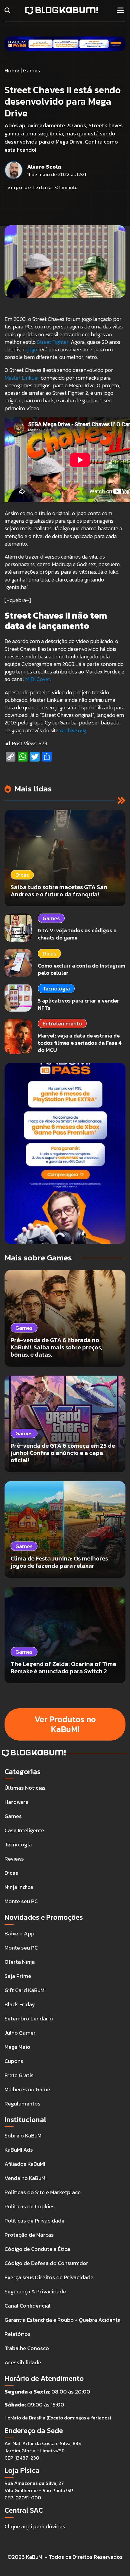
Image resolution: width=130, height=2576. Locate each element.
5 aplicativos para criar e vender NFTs (78, 1004)
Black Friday (20, 2004)
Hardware (16, 1802)
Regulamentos (23, 2104)
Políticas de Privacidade (34, 2221)
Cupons (14, 2061)
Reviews (14, 1859)
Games (32, 70)
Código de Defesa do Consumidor (46, 2263)
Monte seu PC (21, 1901)
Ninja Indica (19, 1887)
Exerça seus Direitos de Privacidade (49, 2277)
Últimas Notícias (25, 1788)
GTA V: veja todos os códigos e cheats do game (77, 934)
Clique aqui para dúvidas (35, 2526)
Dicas (49, 954)
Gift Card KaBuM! (25, 1990)
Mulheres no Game (27, 2089)
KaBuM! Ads (19, 2150)
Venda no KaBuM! (26, 2178)
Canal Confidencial (28, 2306)
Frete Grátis (19, 2075)
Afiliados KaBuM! (25, 2164)
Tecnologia (56, 989)
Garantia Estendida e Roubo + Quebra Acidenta (63, 2320)
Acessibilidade (23, 2362)
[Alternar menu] (120, 11)
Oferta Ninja (20, 1962)
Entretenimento (62, 1023)
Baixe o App (19, 1933)
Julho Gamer (20, 2033)
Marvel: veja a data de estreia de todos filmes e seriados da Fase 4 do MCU (80, 1043)
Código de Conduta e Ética (37, 2249)
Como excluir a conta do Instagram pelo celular (81, 969)
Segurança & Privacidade (35, 2291)
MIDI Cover (38, 679)
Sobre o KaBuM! (24, 2136)
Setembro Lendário (29, 2018)
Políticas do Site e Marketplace (43, 2192)
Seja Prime (18, 1976)
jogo (32, 349)
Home (12, 70)
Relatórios (18, 2334)
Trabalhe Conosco (27, 2348)
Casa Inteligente (24, 1830)
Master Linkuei (21, 378)
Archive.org (73, 730)
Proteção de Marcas (29, 2235)
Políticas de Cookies (30, 2206)
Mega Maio (17, 2047)
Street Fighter (53, 342)
